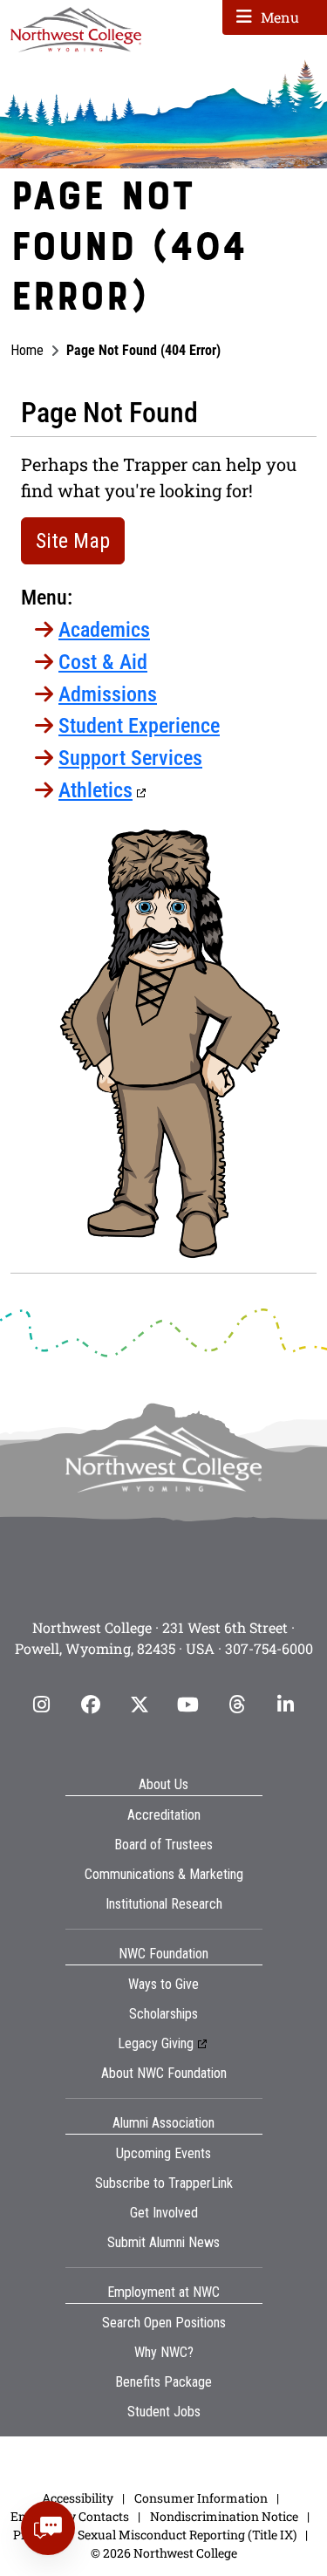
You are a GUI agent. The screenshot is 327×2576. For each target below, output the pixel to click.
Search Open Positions (164, 2323)
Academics (104, 630)
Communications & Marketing (164, 1874)
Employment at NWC (163, 2292)
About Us (163, 1784)
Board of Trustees (163, 1845)
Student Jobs (164, 2412)
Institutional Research (164, 1904)
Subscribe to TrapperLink (164, 2183)
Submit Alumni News (163, 2242)
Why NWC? (164, 2352)
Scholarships (163, 2014)
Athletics (95, 790)
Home (27, 350)
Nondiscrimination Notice (224, 2516)
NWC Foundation (163, 1954)
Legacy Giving (156, 2043)
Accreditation (164, 1815)
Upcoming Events (163, 2153)
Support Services (130, 758)
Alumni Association (163, 2123)
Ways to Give (163, 1984)
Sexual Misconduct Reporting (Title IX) (187, 2535)
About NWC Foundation (164, 2073)
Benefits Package (163, 2382)
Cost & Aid (103, 662)
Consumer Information (201, 2498)
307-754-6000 (269, 1648)
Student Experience (139, 726)
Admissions (108, 694)
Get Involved (164, 2213)
